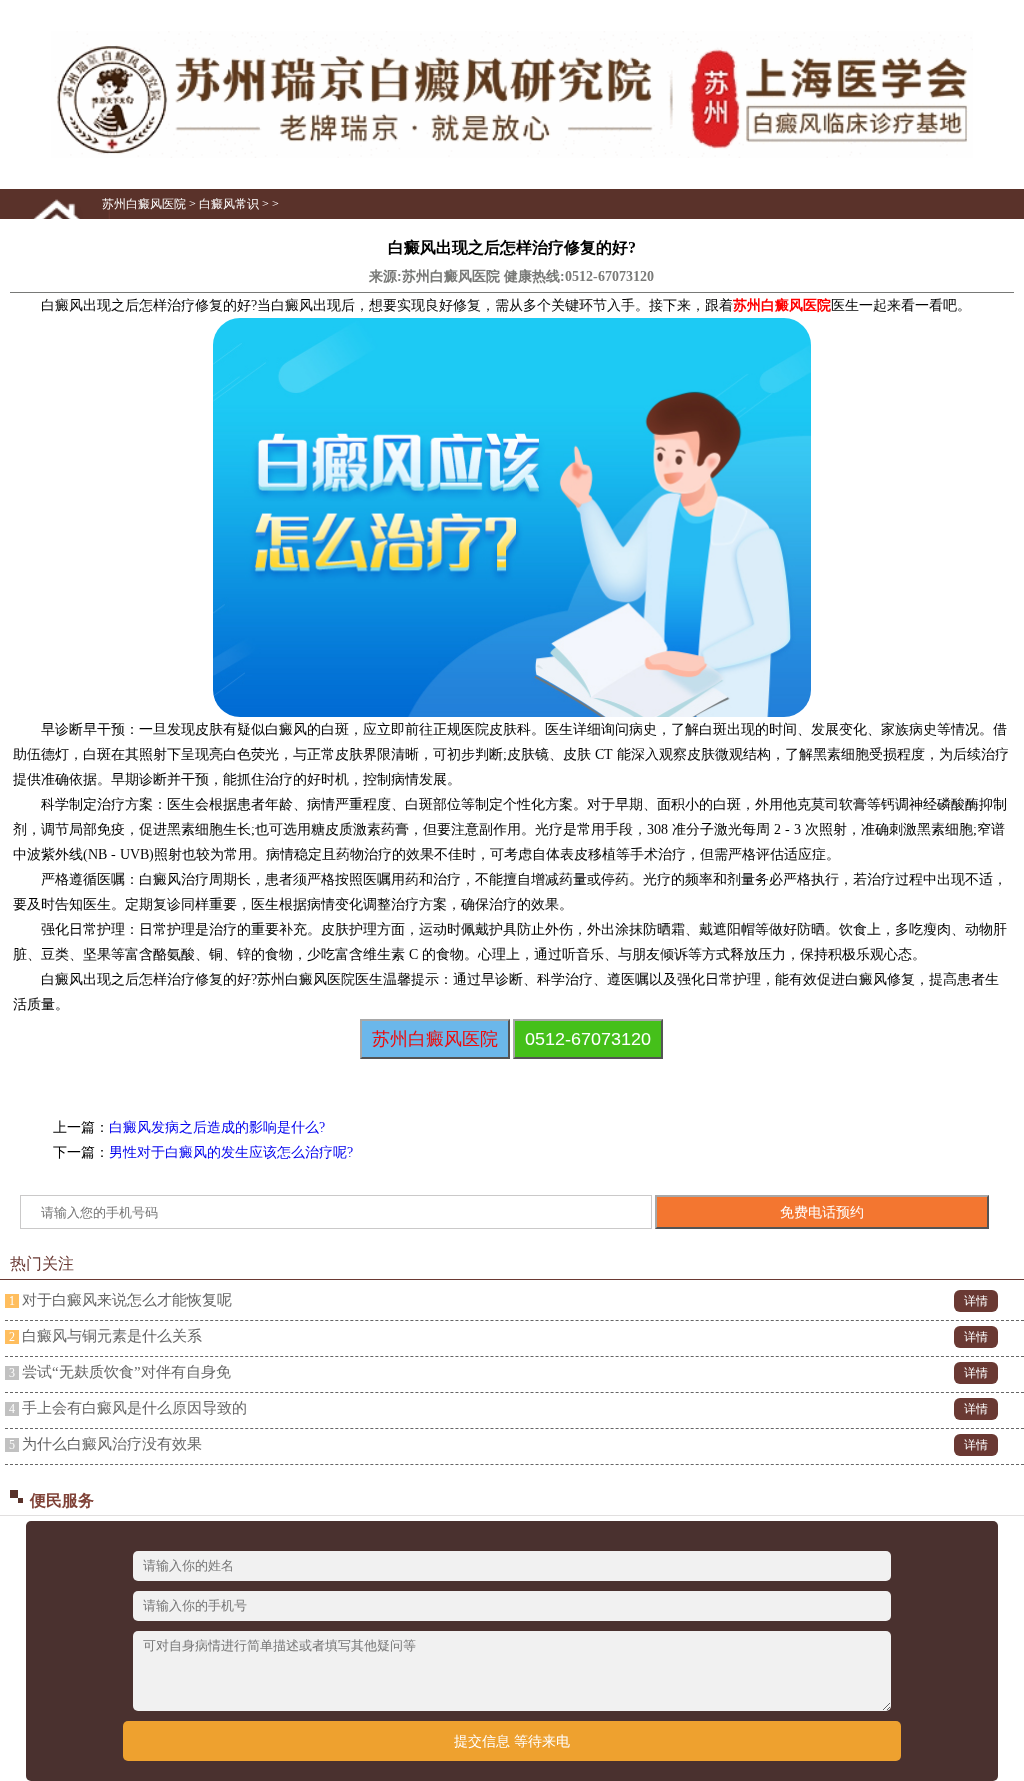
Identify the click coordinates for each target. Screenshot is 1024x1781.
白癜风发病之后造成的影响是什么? (217, 1127)
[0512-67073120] (512, 154)
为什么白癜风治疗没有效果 (112, 1444)
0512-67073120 (609, 276)
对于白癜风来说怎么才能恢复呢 (127, 1300)
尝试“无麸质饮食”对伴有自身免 (126, 1372)
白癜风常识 (229, 204)
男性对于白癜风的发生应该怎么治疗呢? (231, 1152)
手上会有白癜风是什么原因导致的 (134, 1408)
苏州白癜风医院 (144, 204)
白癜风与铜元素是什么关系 (112, 1336)
